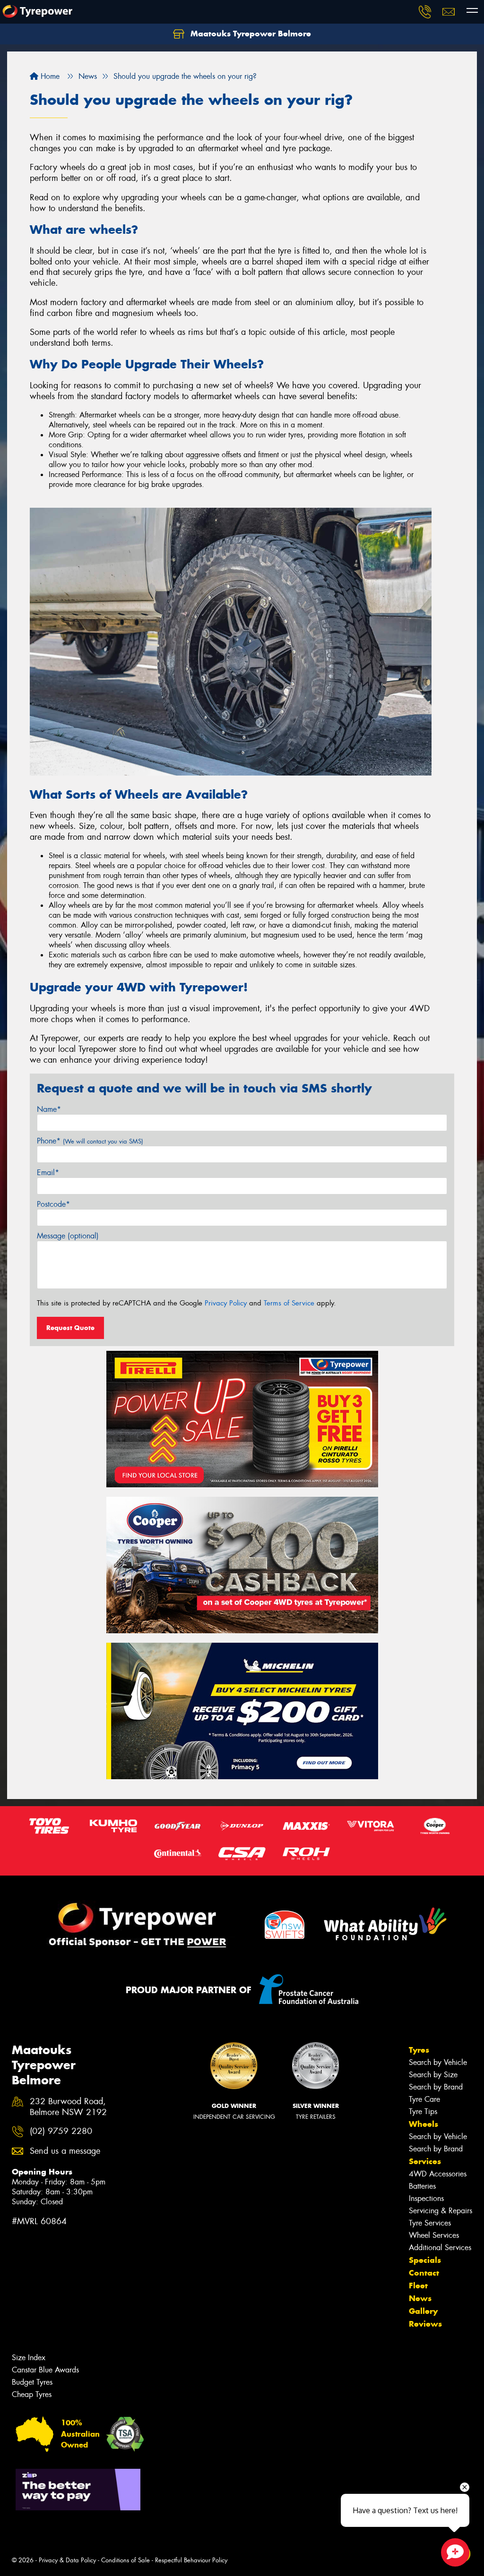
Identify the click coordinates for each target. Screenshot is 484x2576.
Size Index (29, 2358)
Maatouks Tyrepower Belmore (250, 34)
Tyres (419, 2050)
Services (425, 2161)
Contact (424, 2273)
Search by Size (433, 2075)
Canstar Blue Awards (45, 2370)
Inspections (426, 2198)
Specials (425, 2260)
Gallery (423, 2311)
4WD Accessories (438, 2174)
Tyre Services (430, 2223)
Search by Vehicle (438, 2062)
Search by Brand (436, 2087)
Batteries (422, 2186)
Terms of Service (289, 1303)
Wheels (423, 2124)
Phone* (90, 1141)
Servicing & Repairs (441, 2211)
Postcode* (53, 1204)
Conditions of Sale (125, 2560)
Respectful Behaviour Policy (191, 2560)
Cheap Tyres (32, 2394)
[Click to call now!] (425, 12)
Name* (49, 1109)
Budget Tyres (32, 2382)
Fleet (418, 2286)
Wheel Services (434, 2235)
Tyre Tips (423, 2111)
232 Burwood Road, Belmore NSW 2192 (68, 2107)
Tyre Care (424, 2099)
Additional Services (440, 2248)
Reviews (425, 2324)
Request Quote (70, 1328)
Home (49, 76)
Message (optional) (68, 1236)
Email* (48, 1173)
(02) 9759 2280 (61, 2131)
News (420, 2298)
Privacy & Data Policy (67, 2560)
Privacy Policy (226, 1303)
